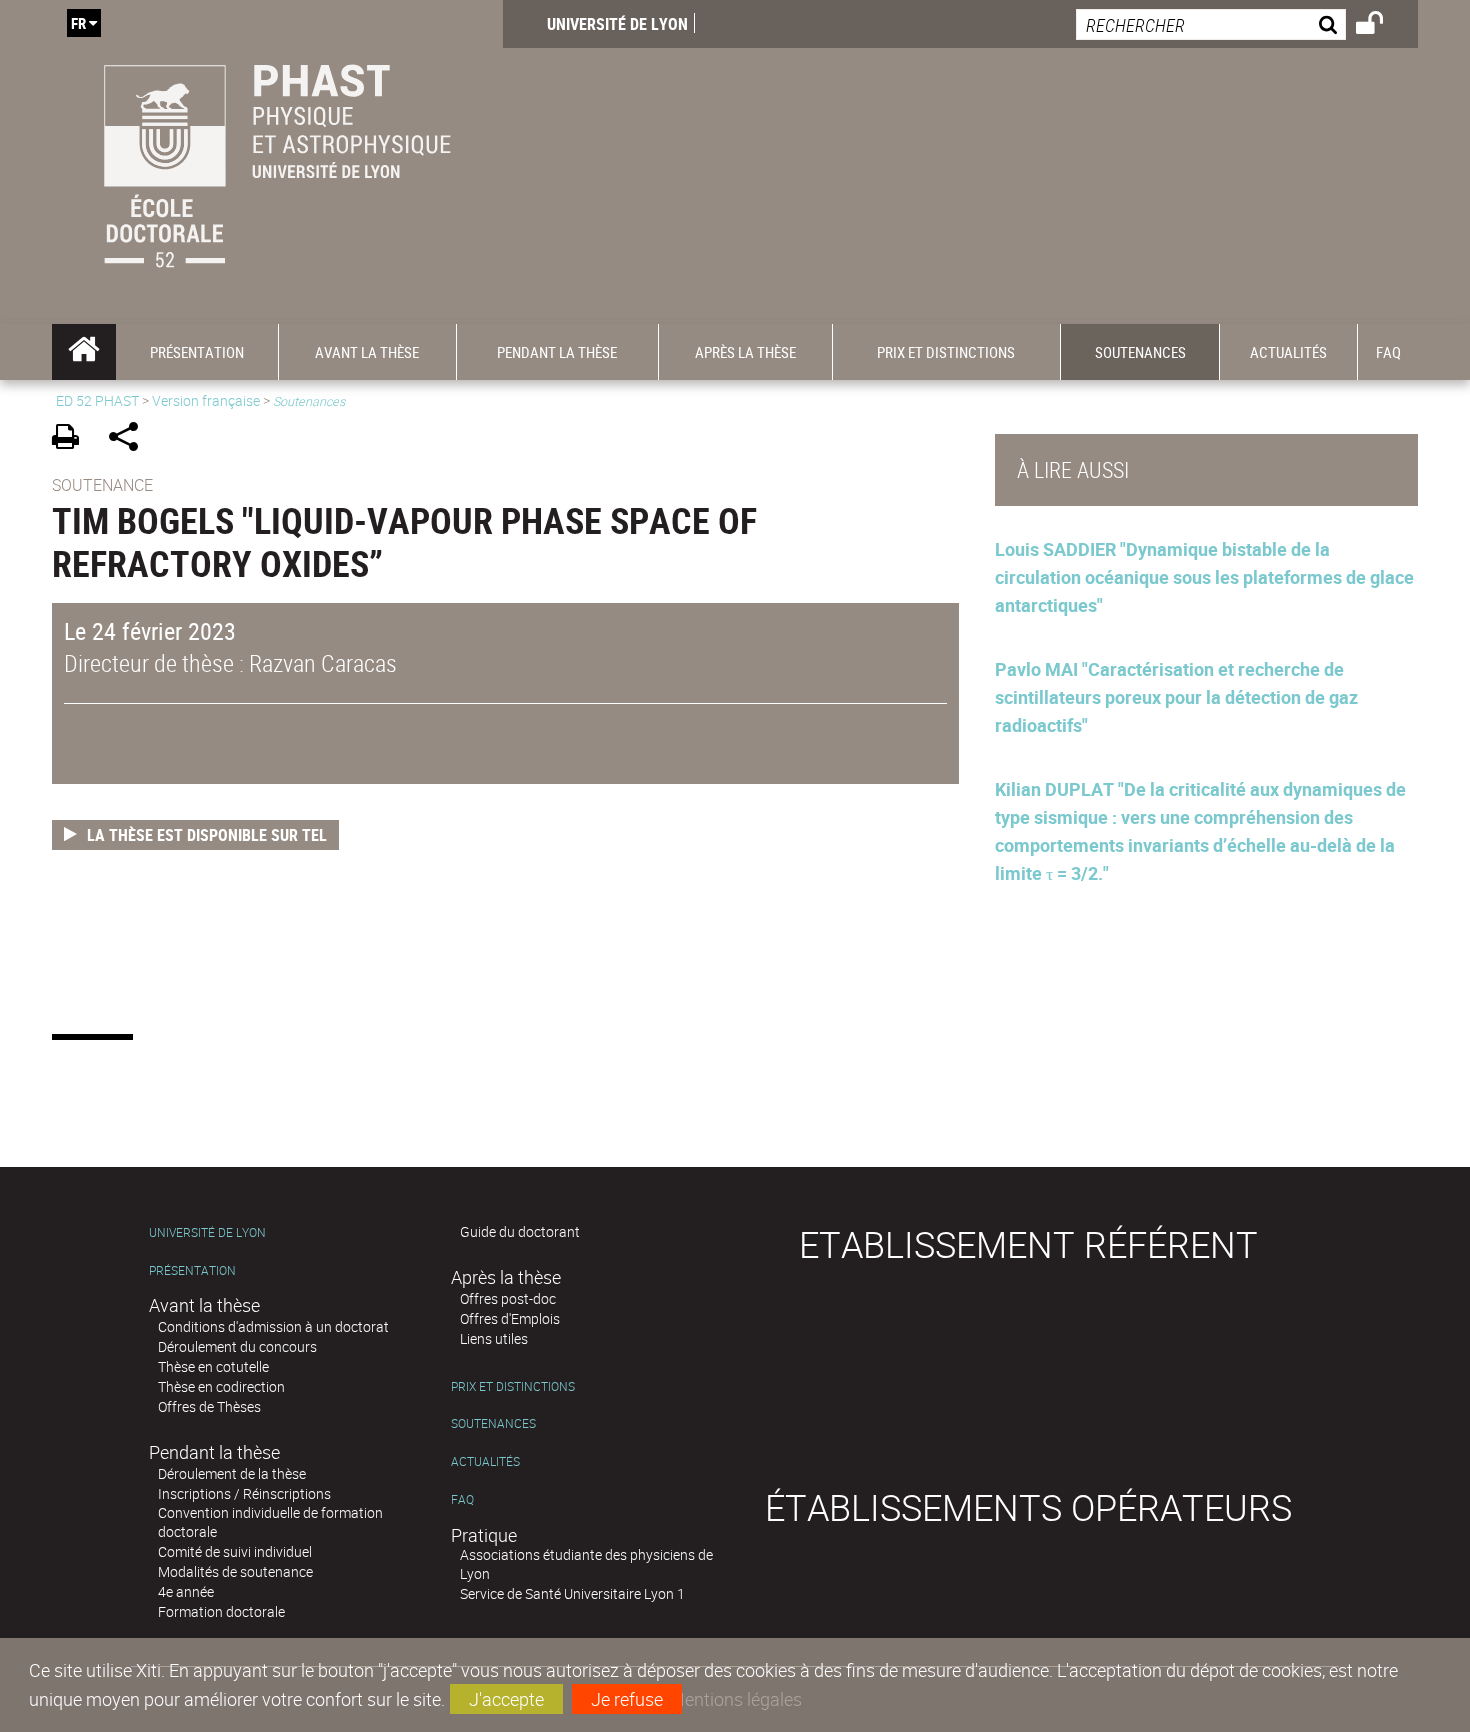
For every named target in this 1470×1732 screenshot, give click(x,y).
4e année (186, 1591)
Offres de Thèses (209, 1406)
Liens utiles (494, 1338)
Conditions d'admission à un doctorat (273, 1326)
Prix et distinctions (513, 1386)
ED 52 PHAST (97, 400)
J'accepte (506, 1699)
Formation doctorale (221, 1611)
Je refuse (627, 1699)
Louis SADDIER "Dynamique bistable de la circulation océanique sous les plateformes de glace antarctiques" (1204, 577)
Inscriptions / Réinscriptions (244, 1493)
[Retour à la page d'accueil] (277, 162)
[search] (1211, 24)
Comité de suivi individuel (235, 1551)
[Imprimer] (72, 439)
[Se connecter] (1382, 26)
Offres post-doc (508, 1298)
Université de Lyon (617, 24)
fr (78, 23)
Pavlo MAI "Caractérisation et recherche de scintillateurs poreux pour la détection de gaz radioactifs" (1176, 697)
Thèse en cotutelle (213, 1366)
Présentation (192, 1270)
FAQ (462, 1499)
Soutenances (493, 1423)
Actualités (485, 1461)
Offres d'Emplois (510, 1318)
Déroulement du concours (237, 1346)
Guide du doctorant (520, 1231)
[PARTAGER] (130, 439)
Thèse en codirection (221, 1386)
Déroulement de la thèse (232, 1473)
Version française (206, 400)
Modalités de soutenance (235, 1571)
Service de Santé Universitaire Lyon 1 (572, 1593)
